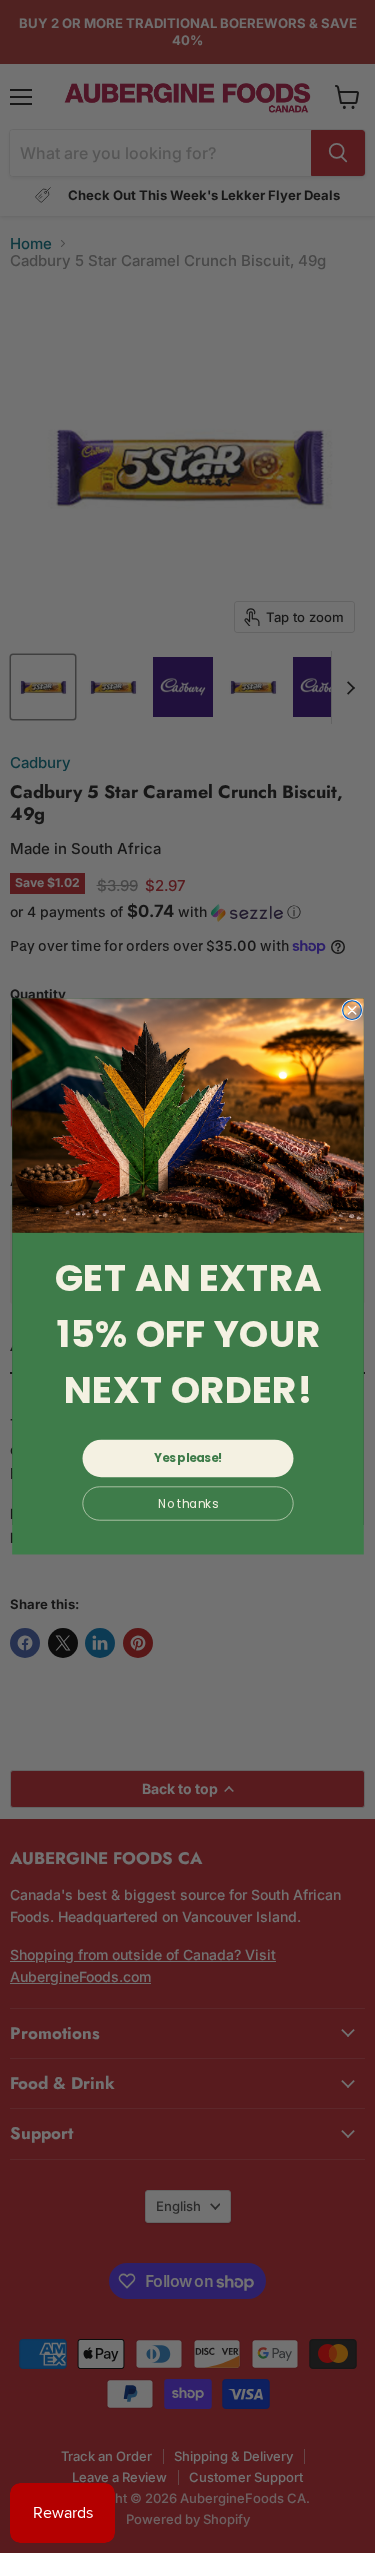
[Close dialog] (351, 1010)
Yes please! (188, 1458)
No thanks (187, 1503)
